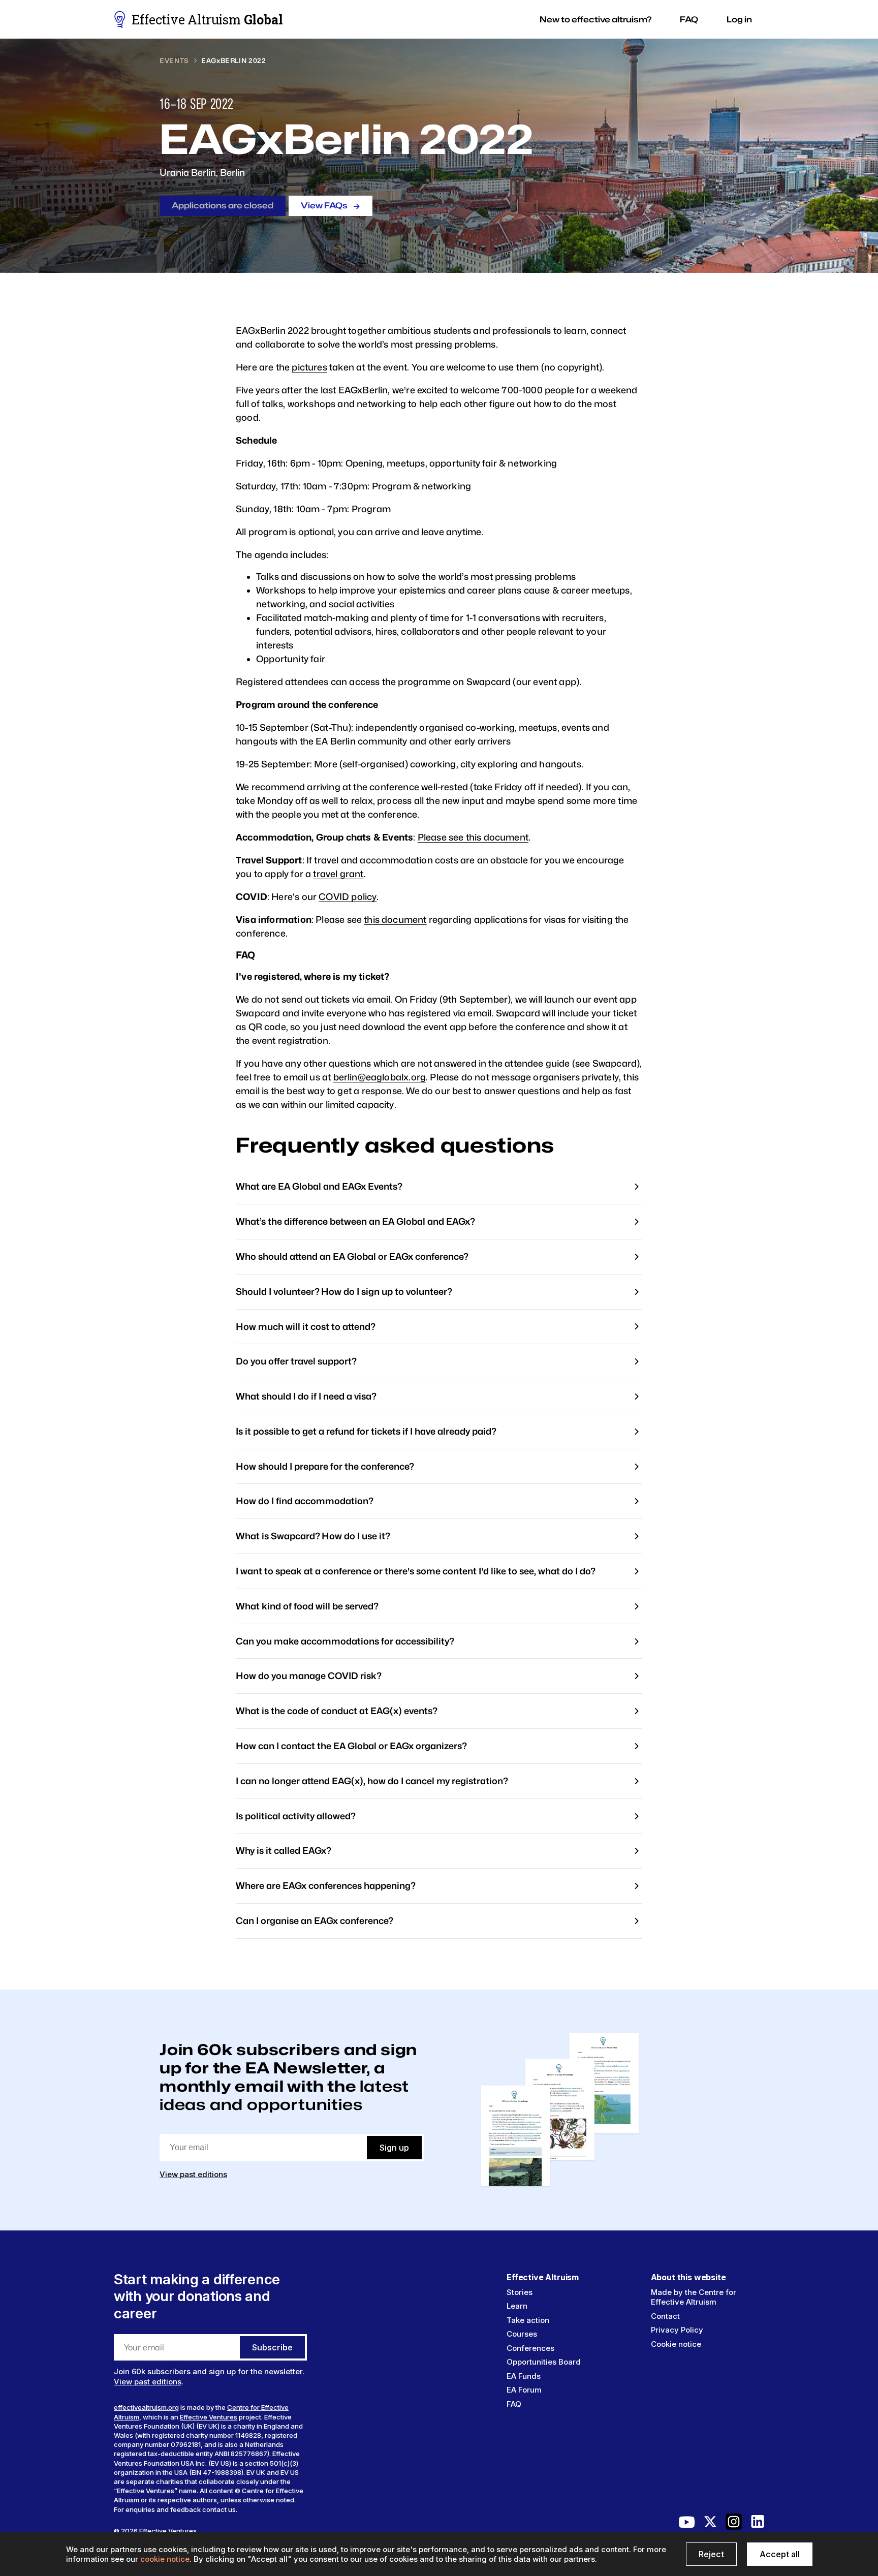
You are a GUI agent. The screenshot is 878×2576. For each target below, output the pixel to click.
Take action (528, 2320)
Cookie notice (676, 2344)
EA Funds (524, 2376)
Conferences (530, 2348)
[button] (595, 20)
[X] (710, 2524)
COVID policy (348, 897)
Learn (517, 2306)
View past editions (193, 2174)
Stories (520, 2292)
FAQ (514, 2404)
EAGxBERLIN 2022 (234, 60)
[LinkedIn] (758, 2524)
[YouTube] (687, 2524)
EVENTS (174, 60)
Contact (665, 2316)
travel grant (338, 874)
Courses (522, 2334)
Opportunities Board (544, 2362)
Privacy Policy (677, 2330)
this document (395, 920)
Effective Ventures (209, 2417)
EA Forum (524, 2390)
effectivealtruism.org (146, 2407)
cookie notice (165, 2559)
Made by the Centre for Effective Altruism (694, 2297)
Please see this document (473, 837)
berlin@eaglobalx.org (380, 1077)
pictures (309, 367)
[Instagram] (734, 2524)
